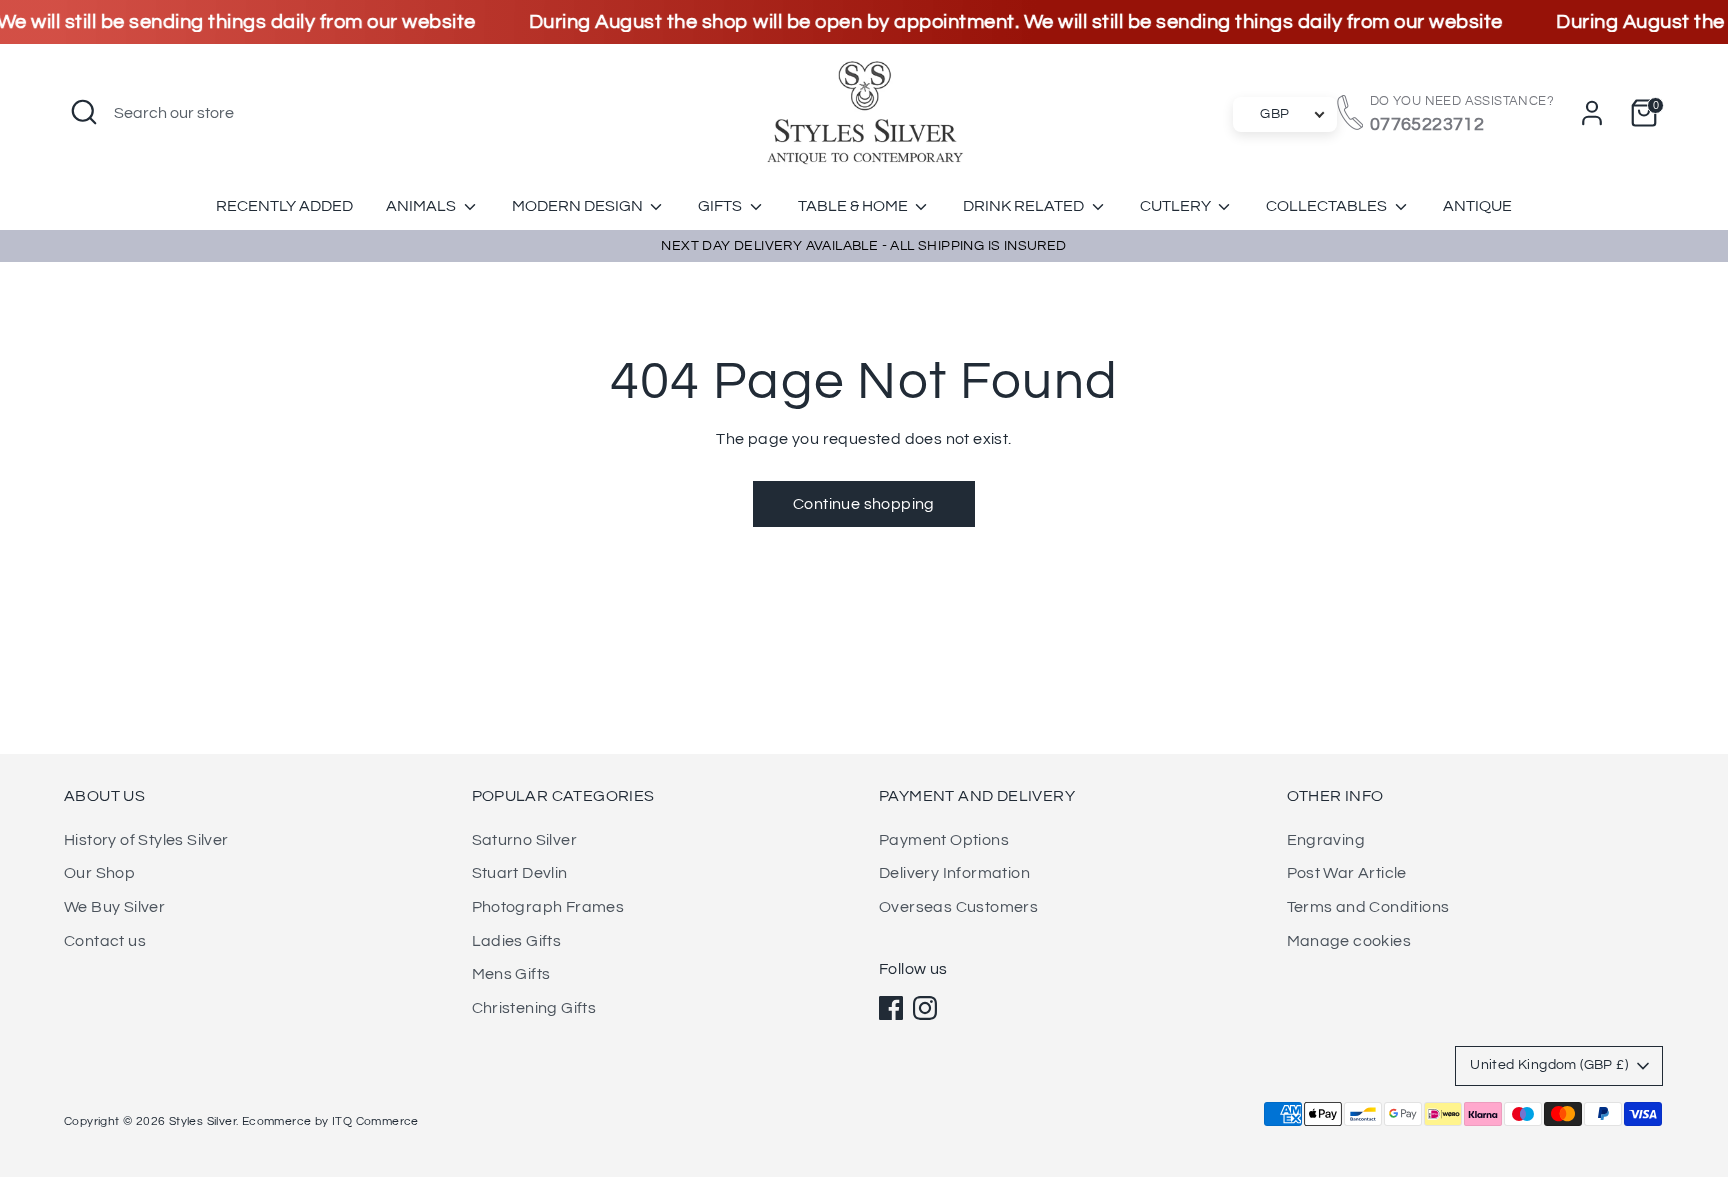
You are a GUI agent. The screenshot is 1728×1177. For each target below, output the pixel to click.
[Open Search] (84, 112)
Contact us (105, 941)
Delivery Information (954, 873)
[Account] (1592, 113)
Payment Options (944, 840)
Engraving (1326, 840)
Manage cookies (1349, 941)
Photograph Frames (548, 907)
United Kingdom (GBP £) (1549, 1065)
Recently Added (284, 206)
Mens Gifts (511, 974)
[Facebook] (891, 1008)
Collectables (1328, 206)
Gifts (721, 206)
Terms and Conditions (1368, 907)
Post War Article (1347, 873)
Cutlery (1177, 206)
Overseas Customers (958, 907)
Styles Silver (202, 1121)
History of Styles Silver (146, 840)
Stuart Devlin (520, 873)
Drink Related (1025, 206)
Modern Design (579, 206)
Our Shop (99, 873)
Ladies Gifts (517, 941)
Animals (422, 206)
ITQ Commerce (375, 1121)
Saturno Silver (525, 840)
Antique (1477, 206)
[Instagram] (925, 1008)
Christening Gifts (534, 1008)
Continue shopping (864, 504)
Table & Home (854, 206)
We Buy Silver (114, 907)
